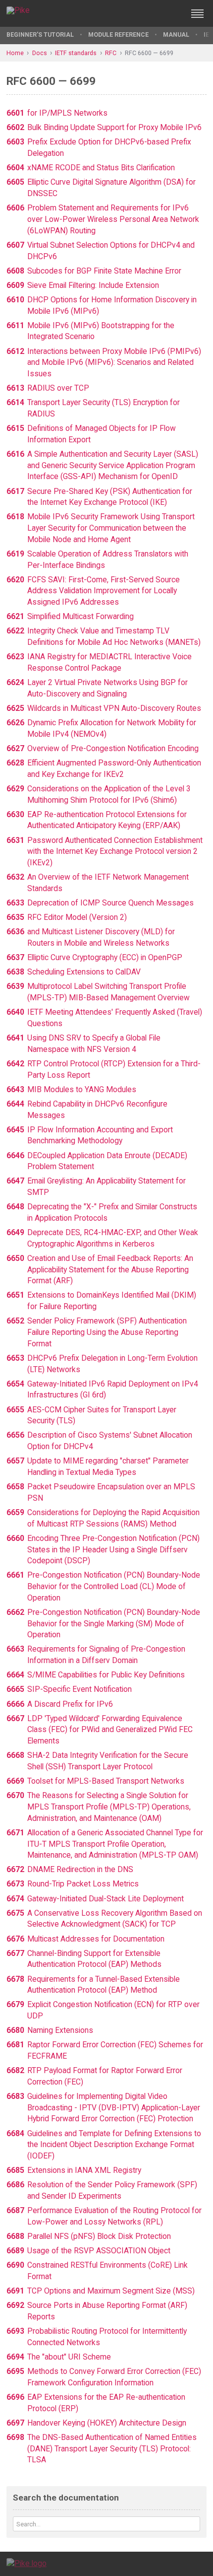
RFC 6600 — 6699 (149, 53)
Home (15, 53)
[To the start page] (27, 2563)
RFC (111, 53)
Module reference (118, 35)
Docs (40, 53)
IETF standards (76, 53)
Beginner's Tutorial (40, 35)
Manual (176, 35)
